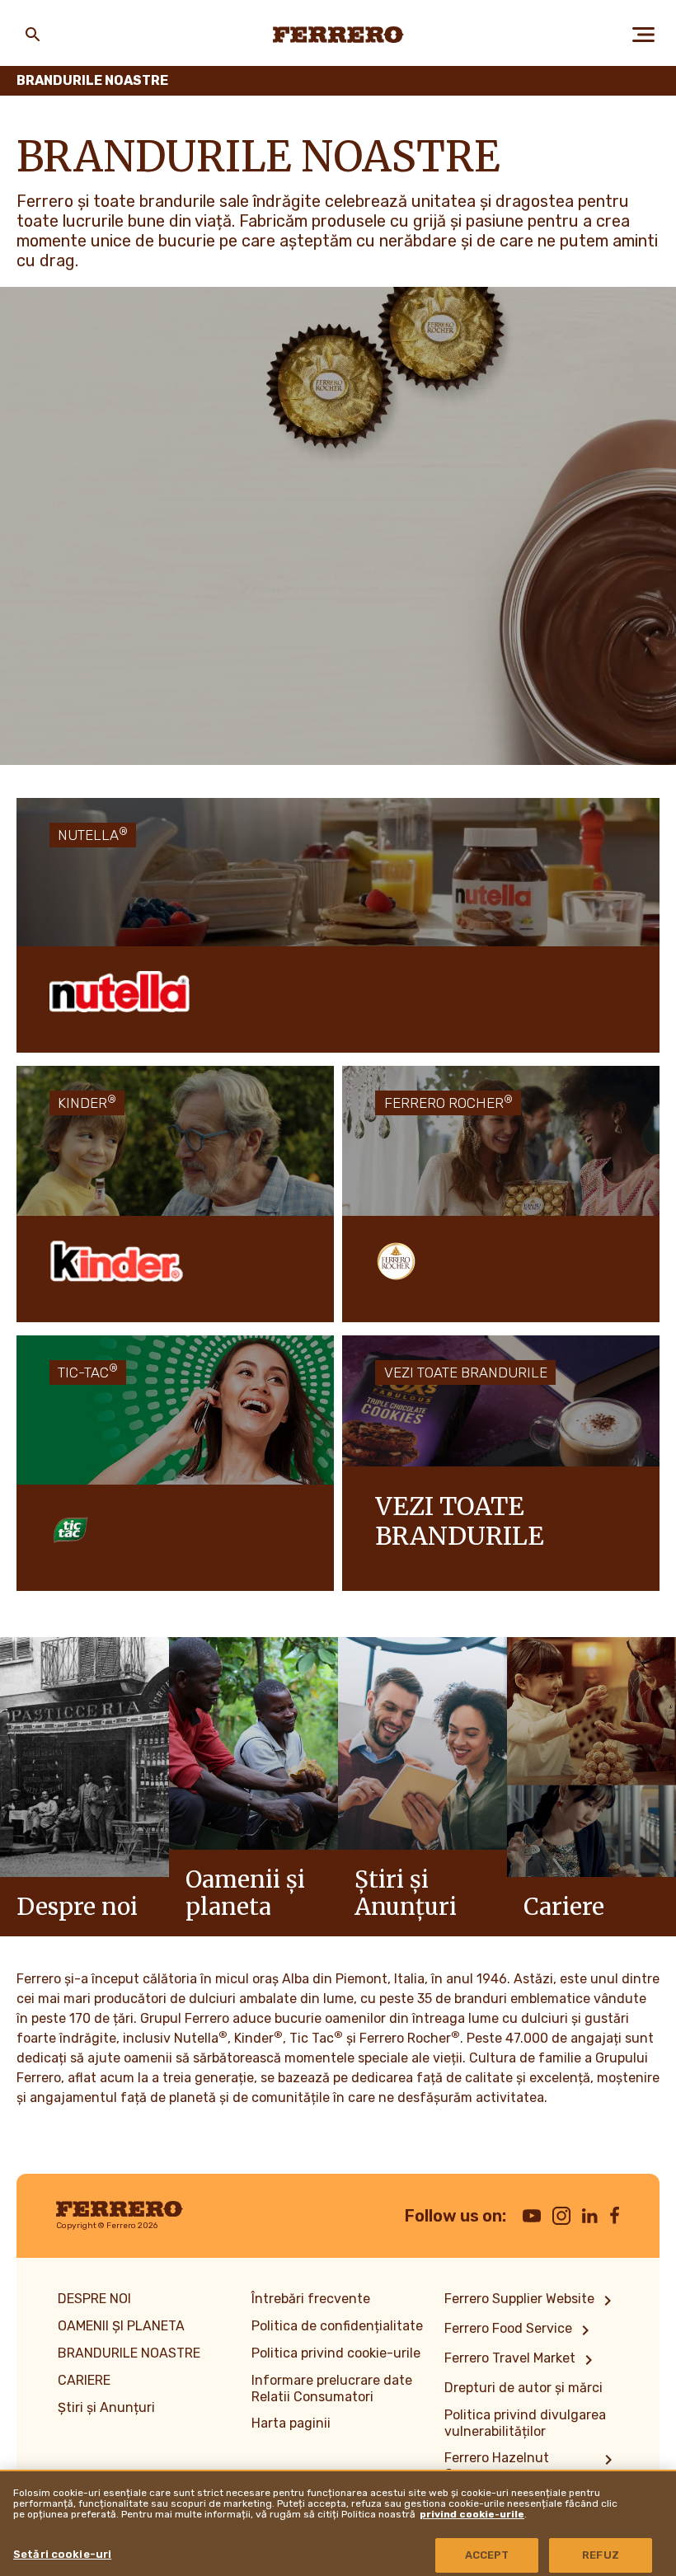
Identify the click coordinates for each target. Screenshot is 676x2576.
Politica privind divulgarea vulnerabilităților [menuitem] (525, 2423)
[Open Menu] (643, 35)
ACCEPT (487, 2555)
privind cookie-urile (472, 2514)
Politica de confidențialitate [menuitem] (337, 2326)
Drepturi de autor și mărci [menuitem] (523, 2388)
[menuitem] (531, 2301)
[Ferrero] (338, 35)
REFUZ (601, 2555)
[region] (338, 2523)
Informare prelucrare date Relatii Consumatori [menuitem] (332, 2388)
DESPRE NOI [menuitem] (94, 2299)
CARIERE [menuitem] (84, 2380)
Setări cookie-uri (62, 2554)
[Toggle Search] (33, 35)
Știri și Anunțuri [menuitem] (106, 2407)
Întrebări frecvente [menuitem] (311, 2299)
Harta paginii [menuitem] (291, 2423)
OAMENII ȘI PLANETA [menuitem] (121, 2326)
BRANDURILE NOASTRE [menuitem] (129, 2353)
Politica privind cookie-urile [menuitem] (336, 2353)
